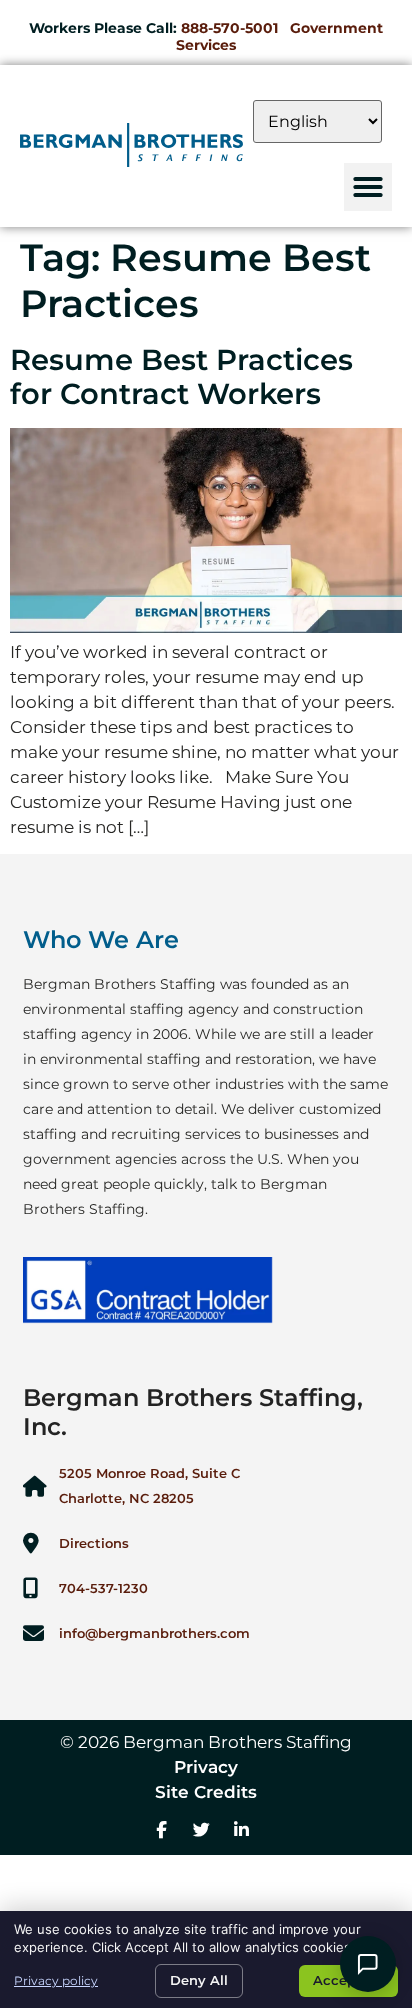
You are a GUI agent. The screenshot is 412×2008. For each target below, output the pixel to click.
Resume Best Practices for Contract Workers (181, 377)
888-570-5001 (229, 28)
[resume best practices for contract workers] (206, 627)
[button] (368, 187)
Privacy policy (56, 1980)
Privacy (206, 1767)
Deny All (199, 1980)
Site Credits (206, 1792)
